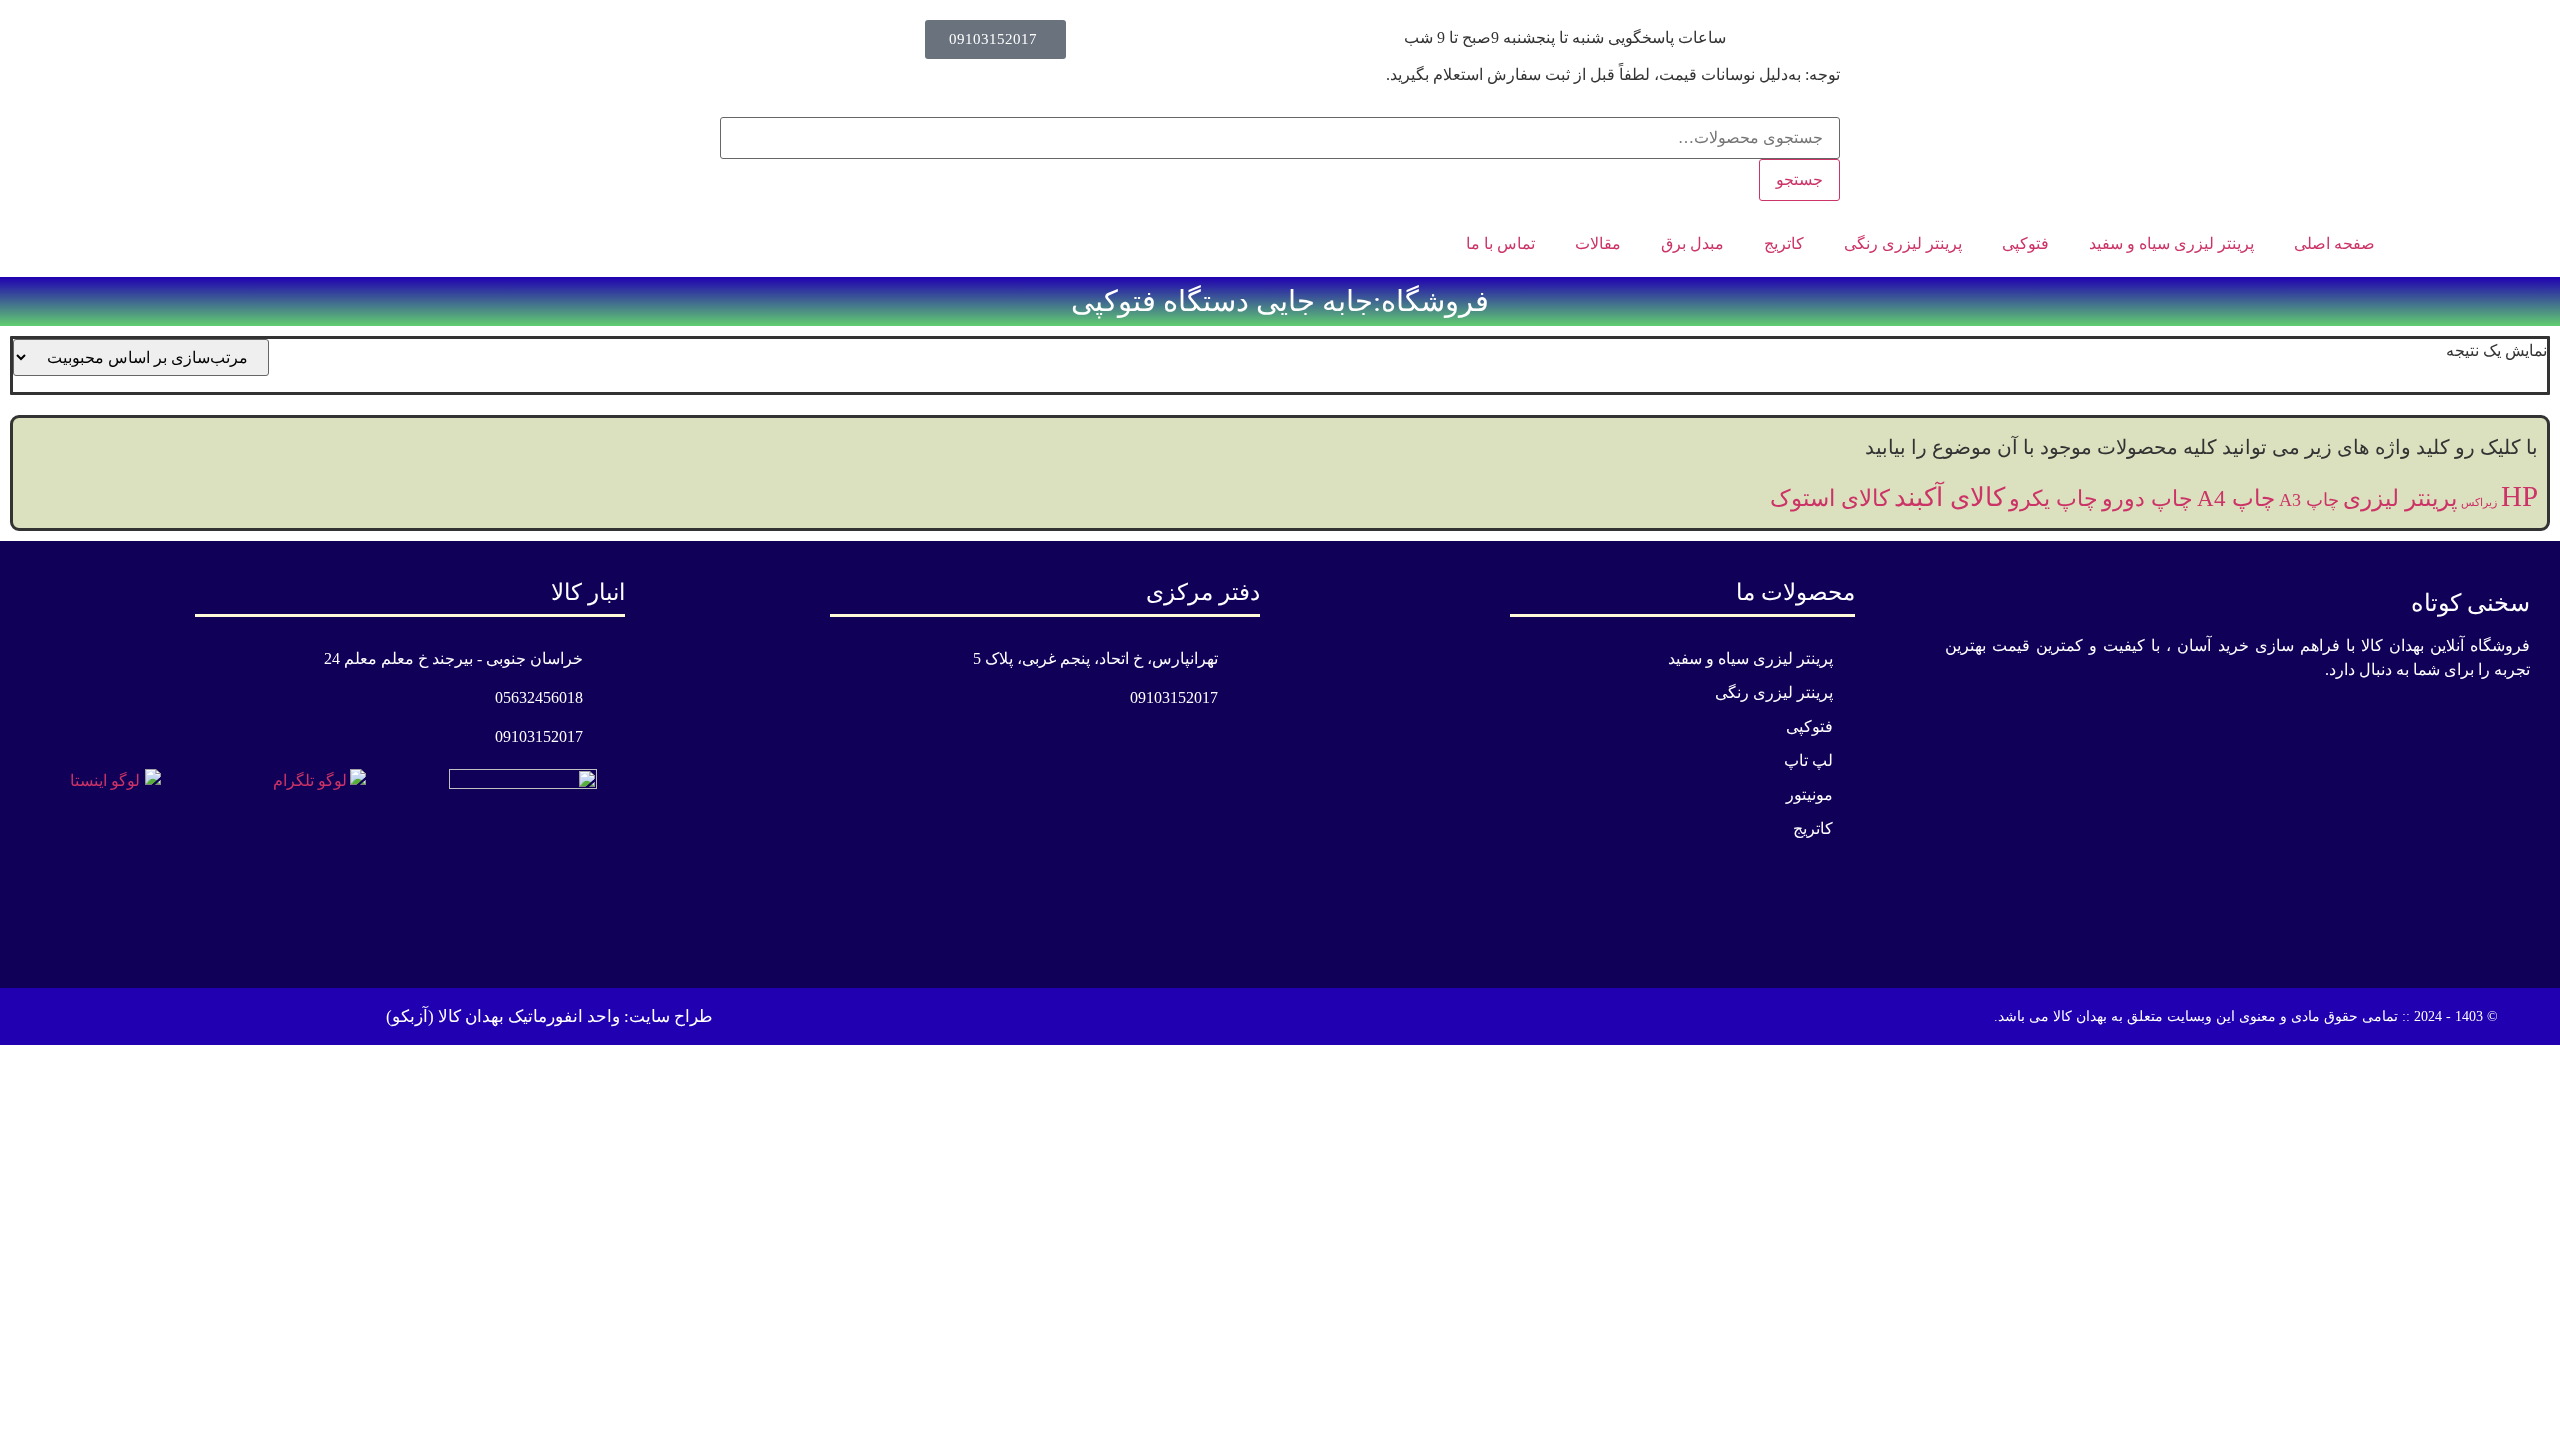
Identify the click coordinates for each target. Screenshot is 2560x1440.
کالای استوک (1830, 498)
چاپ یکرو (2053, 498)
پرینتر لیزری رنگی (1903, 243)
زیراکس (2479, 502)
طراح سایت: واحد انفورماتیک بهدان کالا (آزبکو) (549, 1016)
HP (2519, 496)
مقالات (1598, 243)
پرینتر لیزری (2400, 498)
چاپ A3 (2309, 500)
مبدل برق (1692, 243)
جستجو (1799, 179)
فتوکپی (2025, 243)
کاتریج (1784, 243)
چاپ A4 (2236, 498)
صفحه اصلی (2334, 243)
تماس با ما (1500, 243)
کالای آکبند (1949, 497)
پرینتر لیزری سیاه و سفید (2171, 243)
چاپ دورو (2147, 498)
